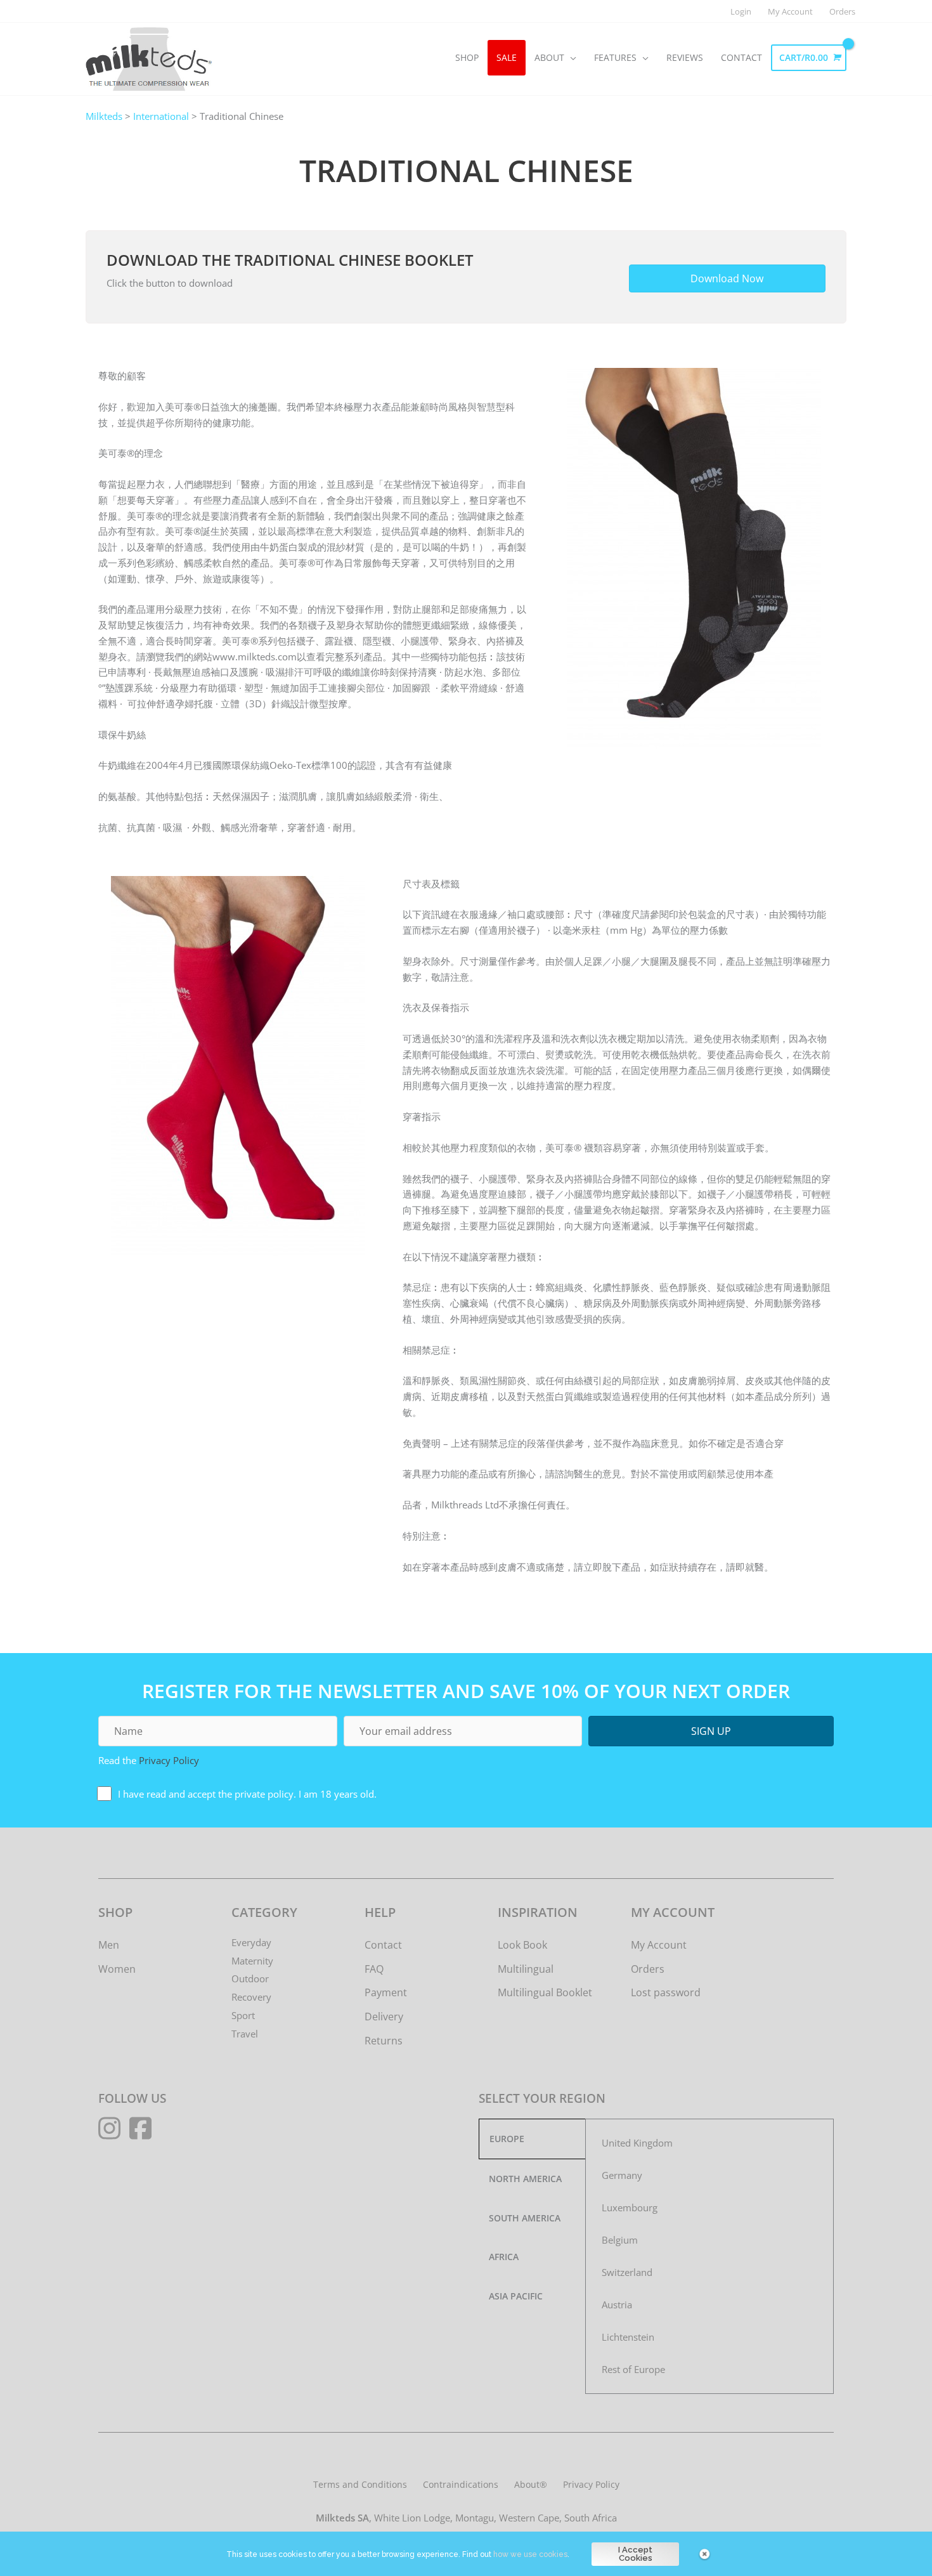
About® (531, 2484)
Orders (648, 1969)
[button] (711, 1731)
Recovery (251, 1997)
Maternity (252, 1961)
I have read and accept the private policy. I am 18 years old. (247, 1794)
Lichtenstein (628, 2337)
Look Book (522, 1945)
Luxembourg (630, 2207)
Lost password (666, 1992)
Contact (383, 1945)
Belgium (620, 2240)
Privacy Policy (169, 1760)
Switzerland (627, 2272)
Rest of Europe (633, 2369)
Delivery (384, 2017)
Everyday (251, 1942)
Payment (386, 1992)
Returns (384, 2041)
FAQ (374, 1969)
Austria (617, 2305)
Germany (622, 2175)
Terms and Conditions (360, 2484)
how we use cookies (530, 2554)
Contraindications (461, 2484)
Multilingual (526, 1969)
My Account (659, 1945)
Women (117, 1969)
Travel (245, 2034)
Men (109, 1945)
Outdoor (250, 1978)
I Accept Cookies (635, 2554)
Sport (243, 2015)
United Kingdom (637, 2143)
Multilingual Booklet (545, 1992)
